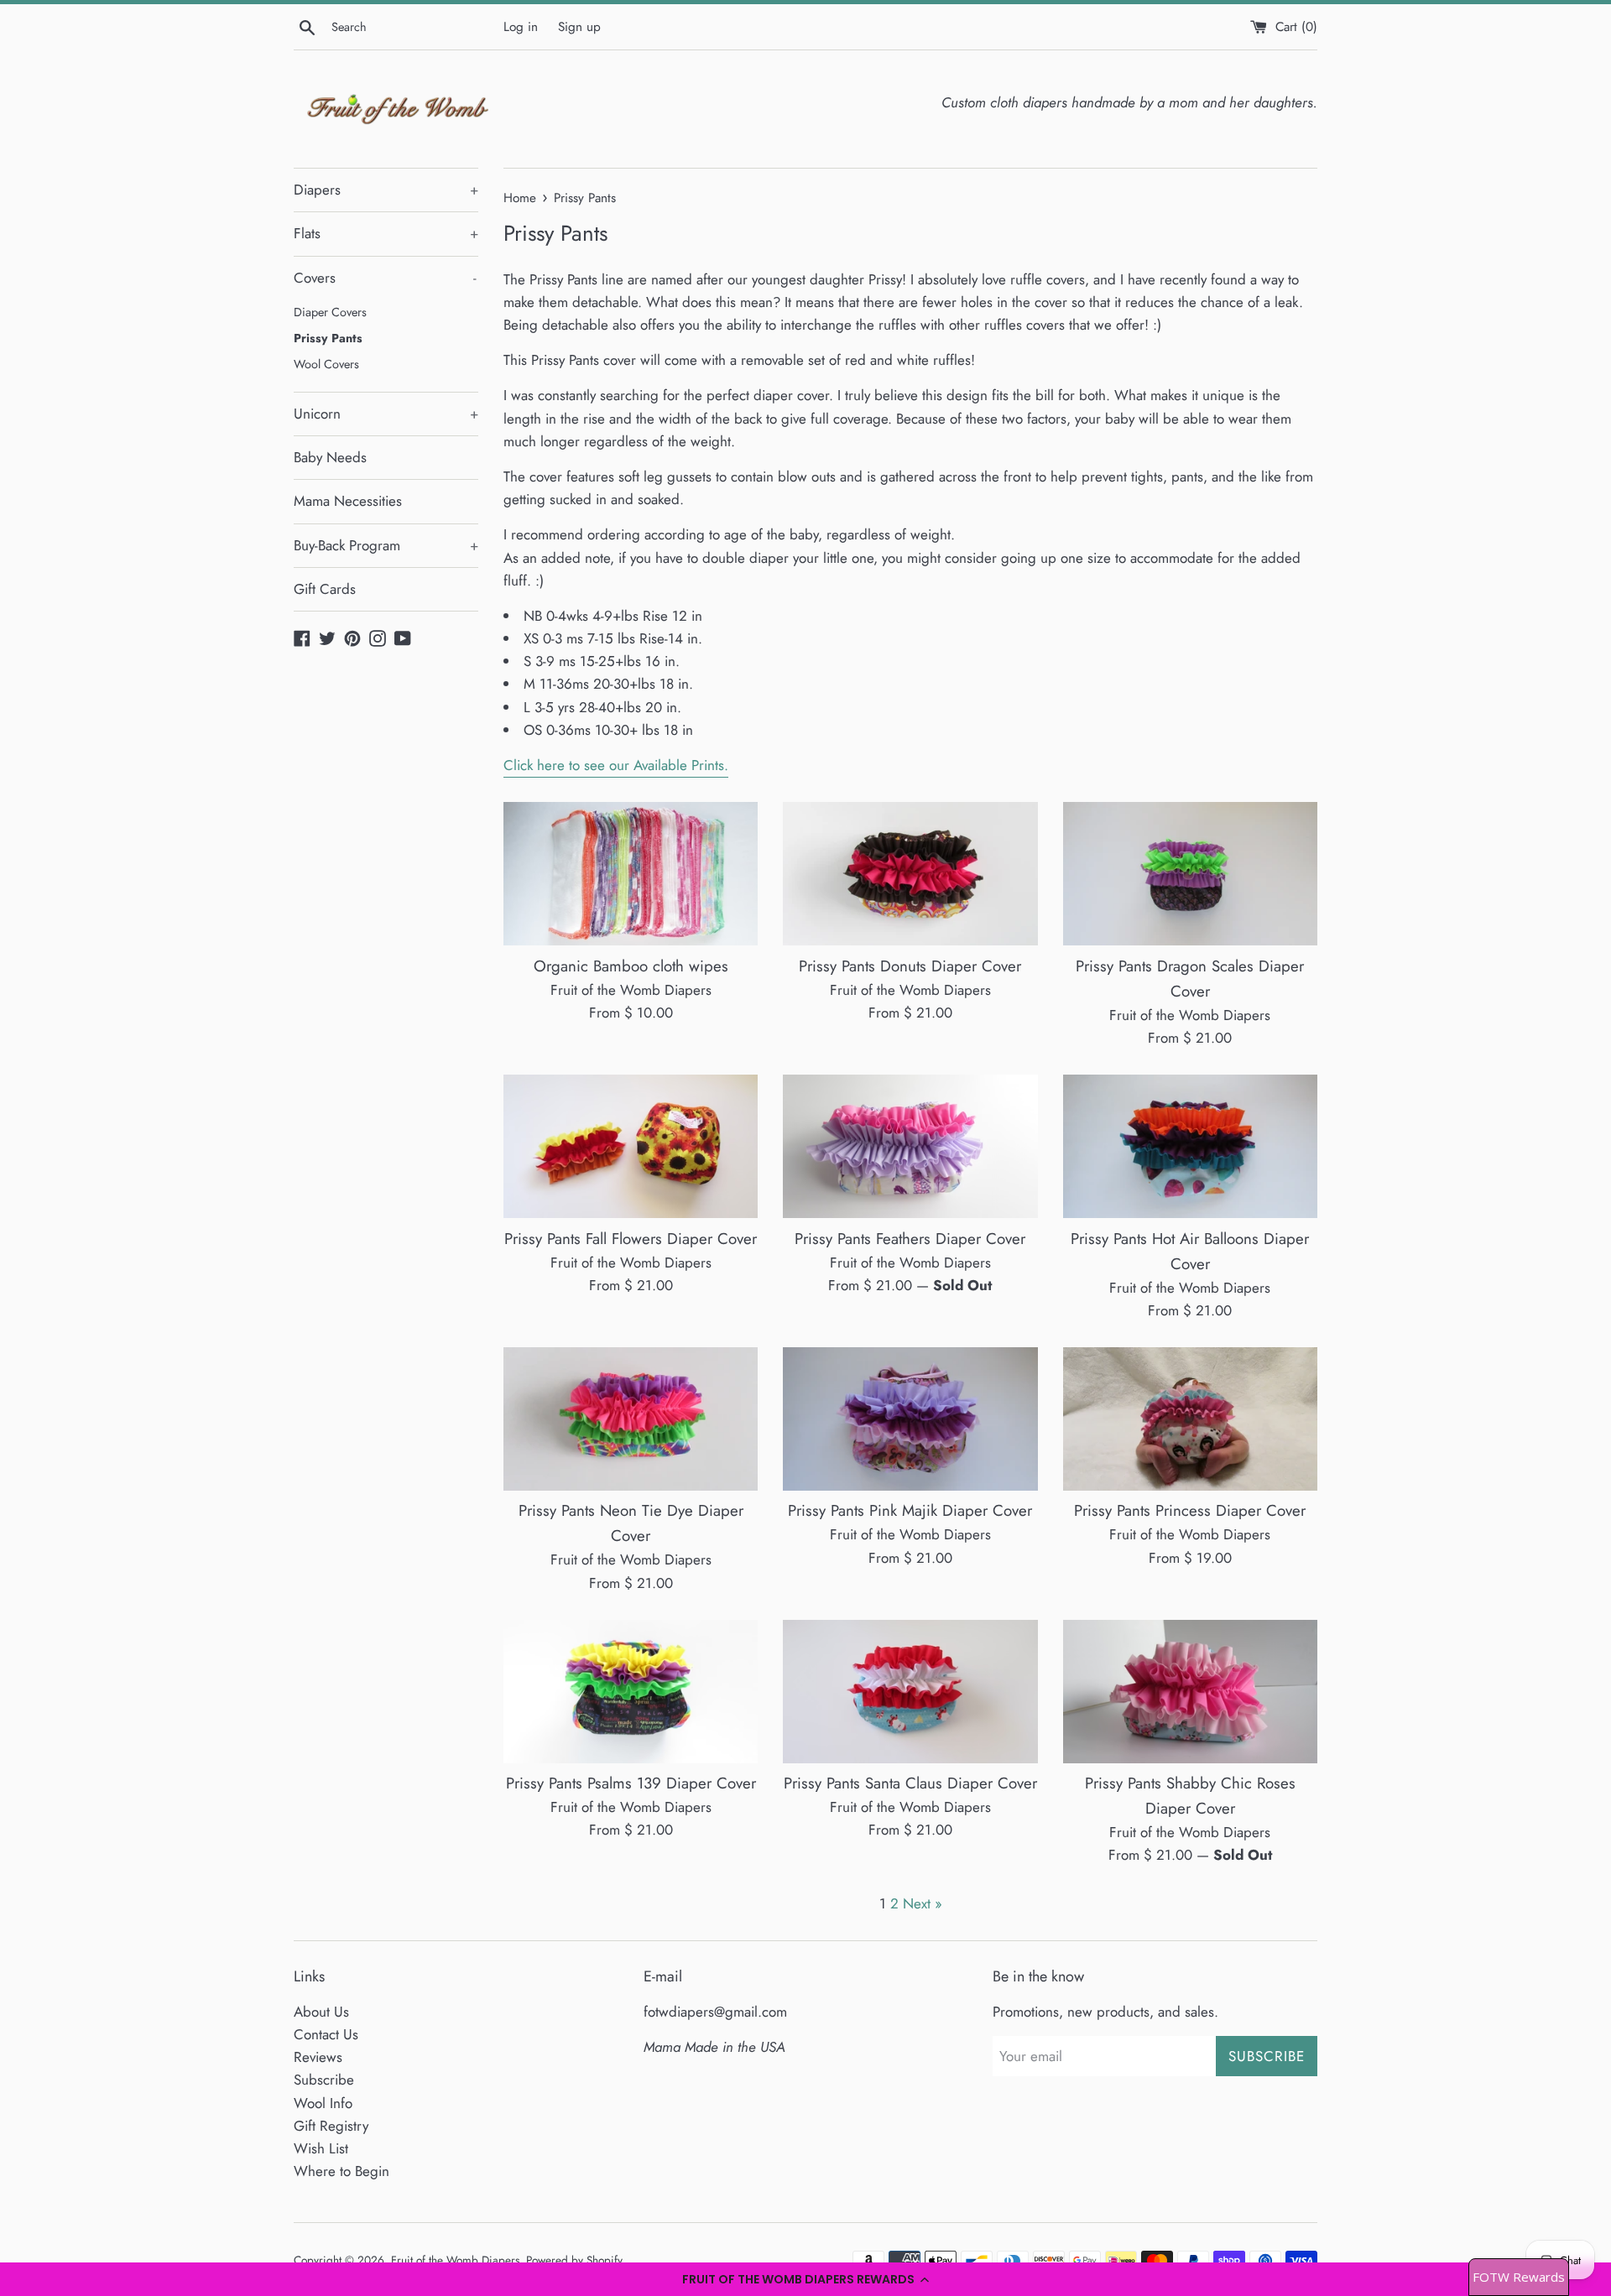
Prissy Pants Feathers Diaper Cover (910, 1239)
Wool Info (323, 2103)
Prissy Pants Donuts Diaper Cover (910, 966)
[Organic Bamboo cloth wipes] (631, 874)
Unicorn (386, 414)
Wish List (321, 2148)
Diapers (386, 190)
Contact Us (326, 2034)
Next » (923, 1903)
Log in (521, 27)
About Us (321, 2012)
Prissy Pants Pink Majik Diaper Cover (910, 1510)
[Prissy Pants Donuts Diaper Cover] (910, 874)
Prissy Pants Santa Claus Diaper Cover (910, 1783)
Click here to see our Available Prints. (616, 765)
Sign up (579, 27)
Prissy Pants (328, 338)
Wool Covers (326, 364)
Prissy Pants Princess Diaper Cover (1190, 1510)
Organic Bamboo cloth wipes (631, 966)
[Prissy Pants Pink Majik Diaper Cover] (910, 1419)
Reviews (318, 2057)
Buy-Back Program (386, 545)
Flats (386, 233)
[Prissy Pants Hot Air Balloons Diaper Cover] (1190, 1146)
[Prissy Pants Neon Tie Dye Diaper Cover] (631, 1419)
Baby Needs (330, 457)
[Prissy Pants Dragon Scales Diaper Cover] (1190, 874)
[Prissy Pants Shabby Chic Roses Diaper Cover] (1190, 1692)
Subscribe (324, 2080)
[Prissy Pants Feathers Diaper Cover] (910, 1146)
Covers (385, 278)
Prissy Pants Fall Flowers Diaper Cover (631, 1239)
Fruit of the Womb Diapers (455, 2260)
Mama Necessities (348, 501)
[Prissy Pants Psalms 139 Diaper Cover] (631, 1692)
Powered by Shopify (574, 2260)
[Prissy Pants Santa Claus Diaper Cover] (910, 1692)
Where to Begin (341, 2171)
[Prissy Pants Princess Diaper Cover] (1190, 1419)
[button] (805, 2279)
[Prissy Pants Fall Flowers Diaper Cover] (631, 1146)
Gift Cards (325, 589)
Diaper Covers (330, 312)
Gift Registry (331, 2126)
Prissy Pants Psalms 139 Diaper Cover (631, 1783)
